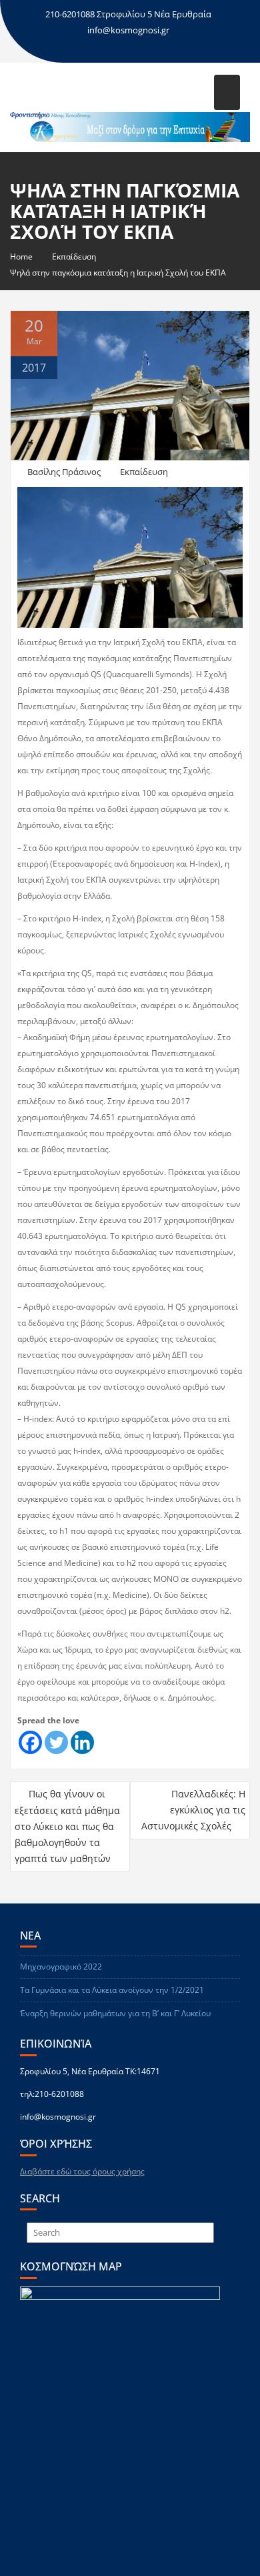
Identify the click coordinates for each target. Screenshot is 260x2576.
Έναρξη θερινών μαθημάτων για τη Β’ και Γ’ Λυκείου (115, 2013)
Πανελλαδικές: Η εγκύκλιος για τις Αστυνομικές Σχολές (193, 1810)
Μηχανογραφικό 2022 (61, 1967)
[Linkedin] (82, 1742)
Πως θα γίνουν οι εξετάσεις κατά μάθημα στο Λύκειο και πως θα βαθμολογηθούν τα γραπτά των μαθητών (67, 1826)
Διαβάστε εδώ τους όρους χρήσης (82, 2171)
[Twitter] (56, 1742)
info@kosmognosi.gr (128, 30)
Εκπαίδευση (144, 472)
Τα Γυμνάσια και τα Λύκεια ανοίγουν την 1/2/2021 (112, 1990)
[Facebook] (30, 1742)
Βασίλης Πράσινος (64, 472)
